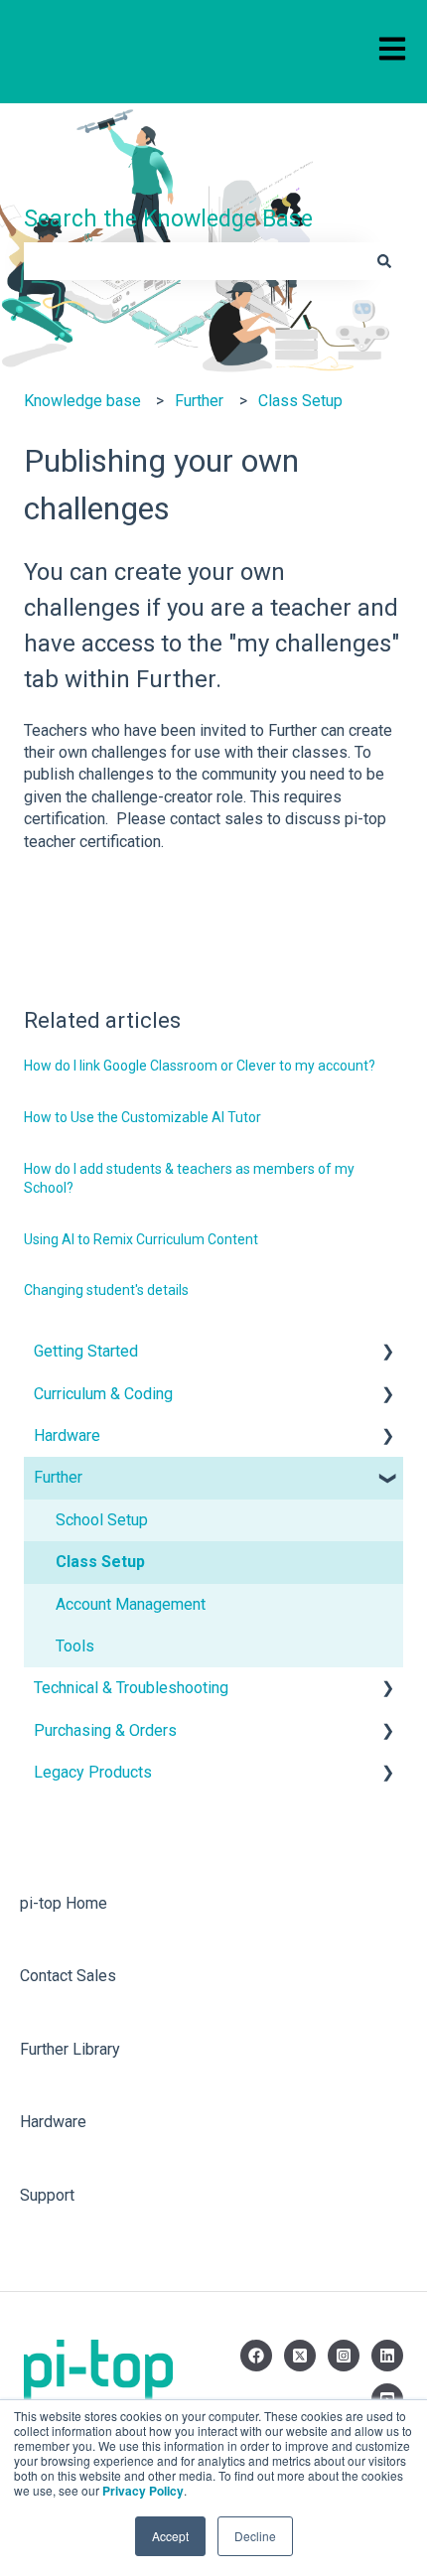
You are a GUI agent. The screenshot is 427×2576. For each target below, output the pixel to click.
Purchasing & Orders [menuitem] (105, 1730)
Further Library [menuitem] (70, 2049)
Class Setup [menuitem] (100, 1562)
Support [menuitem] (47, 2195)
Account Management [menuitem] (131, 1604)
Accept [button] (170, 2536)
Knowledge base (82, 401)
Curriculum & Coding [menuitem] (103, 1394)
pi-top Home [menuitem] (64, 1903)
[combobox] (195, 261)
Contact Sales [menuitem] (68, 1976)
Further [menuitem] (58, 1477)
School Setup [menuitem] (102, 1520)
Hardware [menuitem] (67, 1435)
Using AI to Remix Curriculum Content (141, 1239)
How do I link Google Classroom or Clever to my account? (200, 1066)
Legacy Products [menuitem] (93, 1772)
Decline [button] (255, 2536)
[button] (387, 1353)
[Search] (384, 261)
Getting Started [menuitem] (86, 1351)
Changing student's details (106, 1290)
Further (199, 401)
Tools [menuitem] (75, 1646)
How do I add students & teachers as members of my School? (189, 1179)
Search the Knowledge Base (168, 219)
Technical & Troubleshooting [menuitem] (131, 1688)
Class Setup (300, 401)
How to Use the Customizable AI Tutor (142, 1117)
